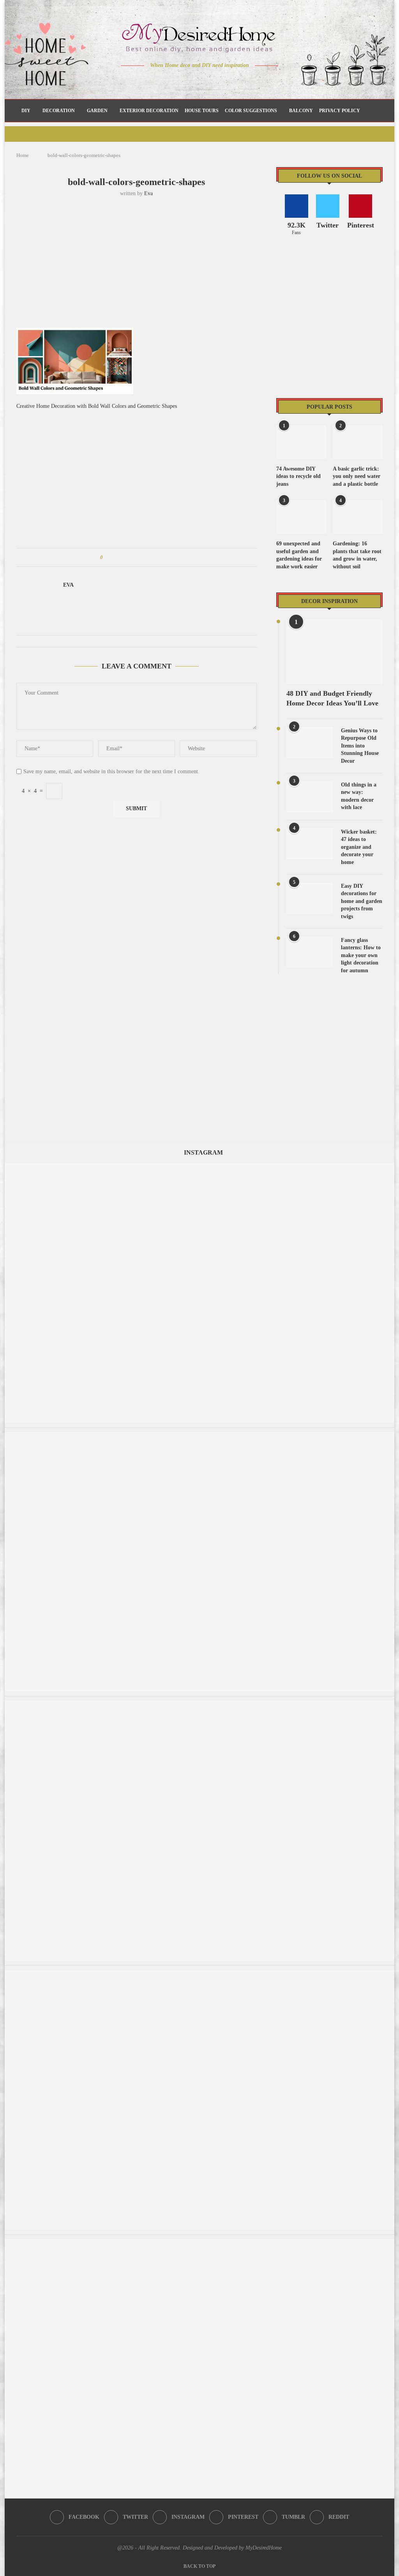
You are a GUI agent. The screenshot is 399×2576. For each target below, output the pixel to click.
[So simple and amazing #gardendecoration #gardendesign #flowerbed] (199, 1166)
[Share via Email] (168, 557)
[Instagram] (194, 81)
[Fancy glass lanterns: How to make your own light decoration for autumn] (310, 952)
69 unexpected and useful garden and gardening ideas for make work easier (299, 555)
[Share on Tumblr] (138, 557)
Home (23, 155)
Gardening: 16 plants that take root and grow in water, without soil (357, 555)
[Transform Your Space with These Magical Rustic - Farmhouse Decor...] (199, 2243)
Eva (148, 193)
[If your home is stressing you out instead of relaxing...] (199, 1436)
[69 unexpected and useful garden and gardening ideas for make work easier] (301, 517)
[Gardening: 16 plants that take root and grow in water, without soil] (358, 517)
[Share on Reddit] (146, 557)
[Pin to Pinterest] (131, 557)
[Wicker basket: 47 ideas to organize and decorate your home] (310, 844)
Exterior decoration (149, 111)
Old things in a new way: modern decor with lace (359, 796)
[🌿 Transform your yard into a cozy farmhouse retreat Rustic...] (199, 1704)
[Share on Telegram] (153, 557)
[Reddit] (227, 81)
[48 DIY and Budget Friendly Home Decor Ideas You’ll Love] (335, 652)
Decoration (59, 111)
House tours (202, 111)
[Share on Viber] (160, 557)
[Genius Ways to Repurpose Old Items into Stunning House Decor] (310, 742)
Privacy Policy (340, 111)
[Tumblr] (216, 81)
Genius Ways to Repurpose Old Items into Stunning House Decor (360, 746)
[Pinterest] (205, 81)
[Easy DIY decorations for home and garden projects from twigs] (310, 898)
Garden (97, 111)
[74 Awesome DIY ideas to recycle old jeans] (301, 442)
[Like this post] (107, 557)
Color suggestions (251, 111)
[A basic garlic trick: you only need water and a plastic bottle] (358, 442)
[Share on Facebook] (116, 557)
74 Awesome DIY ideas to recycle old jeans (298, 476)
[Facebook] (172, 81)
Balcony (301, 111)
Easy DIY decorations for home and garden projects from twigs (362, 901)
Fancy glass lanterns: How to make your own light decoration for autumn (361, 955)
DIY (26, 111)
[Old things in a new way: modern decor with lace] (310, 797)
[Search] (374, 111)
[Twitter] (183, 81)
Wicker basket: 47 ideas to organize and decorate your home (359, 847)
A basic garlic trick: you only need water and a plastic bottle (357, 476)
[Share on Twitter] (123, 557)
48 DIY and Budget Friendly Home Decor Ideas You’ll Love (332, 698)
